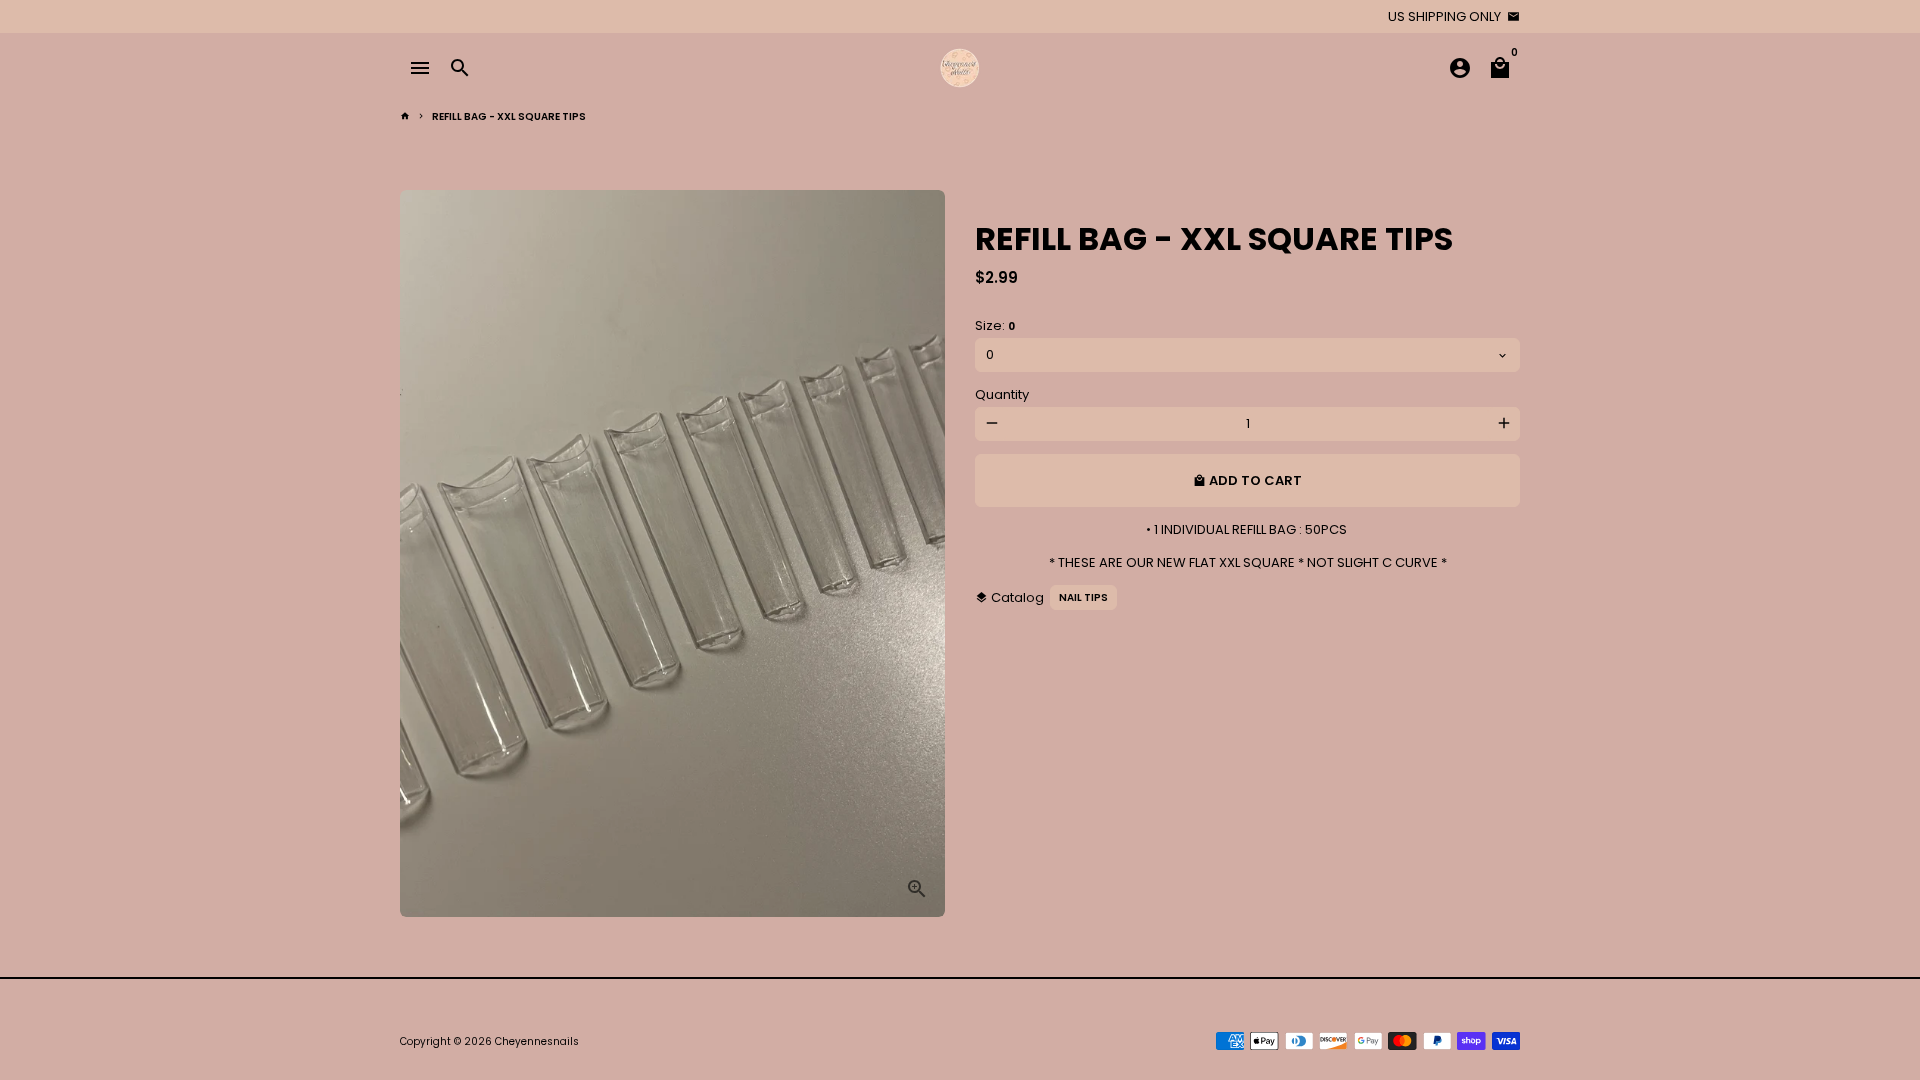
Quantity (1002, 394)
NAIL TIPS (1083, 597)
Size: (995, 325)
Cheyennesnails (537, 1041)
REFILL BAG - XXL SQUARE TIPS (509, 116)
